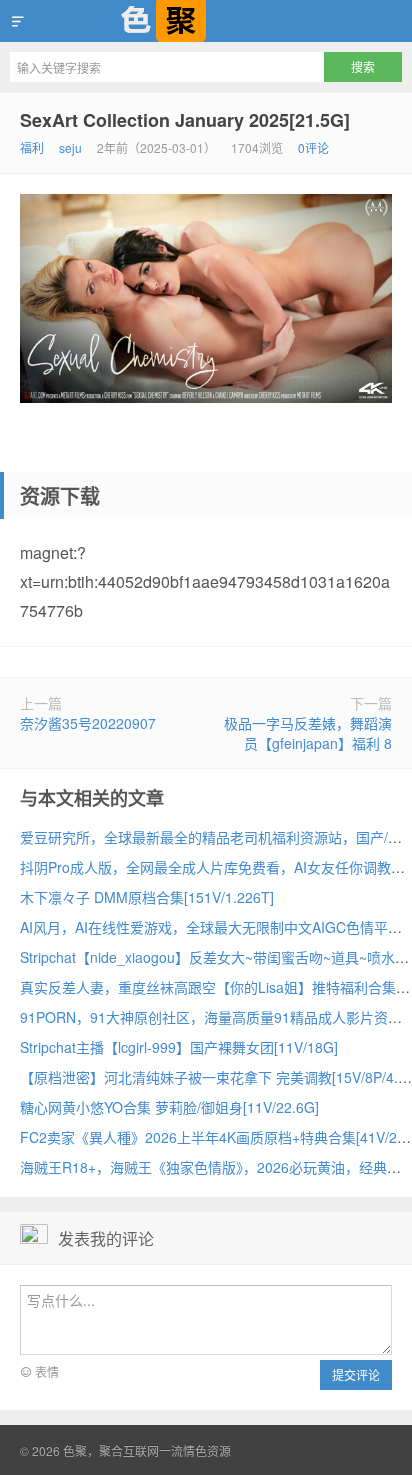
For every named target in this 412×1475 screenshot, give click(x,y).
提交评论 (356, 1374)
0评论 (313, 147)
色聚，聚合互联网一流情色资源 (206, 21)
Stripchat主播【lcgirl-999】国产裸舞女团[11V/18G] (179, 1047)
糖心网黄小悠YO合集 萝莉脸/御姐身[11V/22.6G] (169, 1107)
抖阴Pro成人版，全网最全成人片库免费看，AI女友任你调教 (205, 867)
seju (70, 147)
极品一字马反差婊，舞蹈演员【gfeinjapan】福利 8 (308, 733)
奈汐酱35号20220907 (88, 723)
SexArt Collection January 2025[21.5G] (185, 120)
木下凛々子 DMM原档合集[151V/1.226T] (147, 897)
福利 (32, 147)
